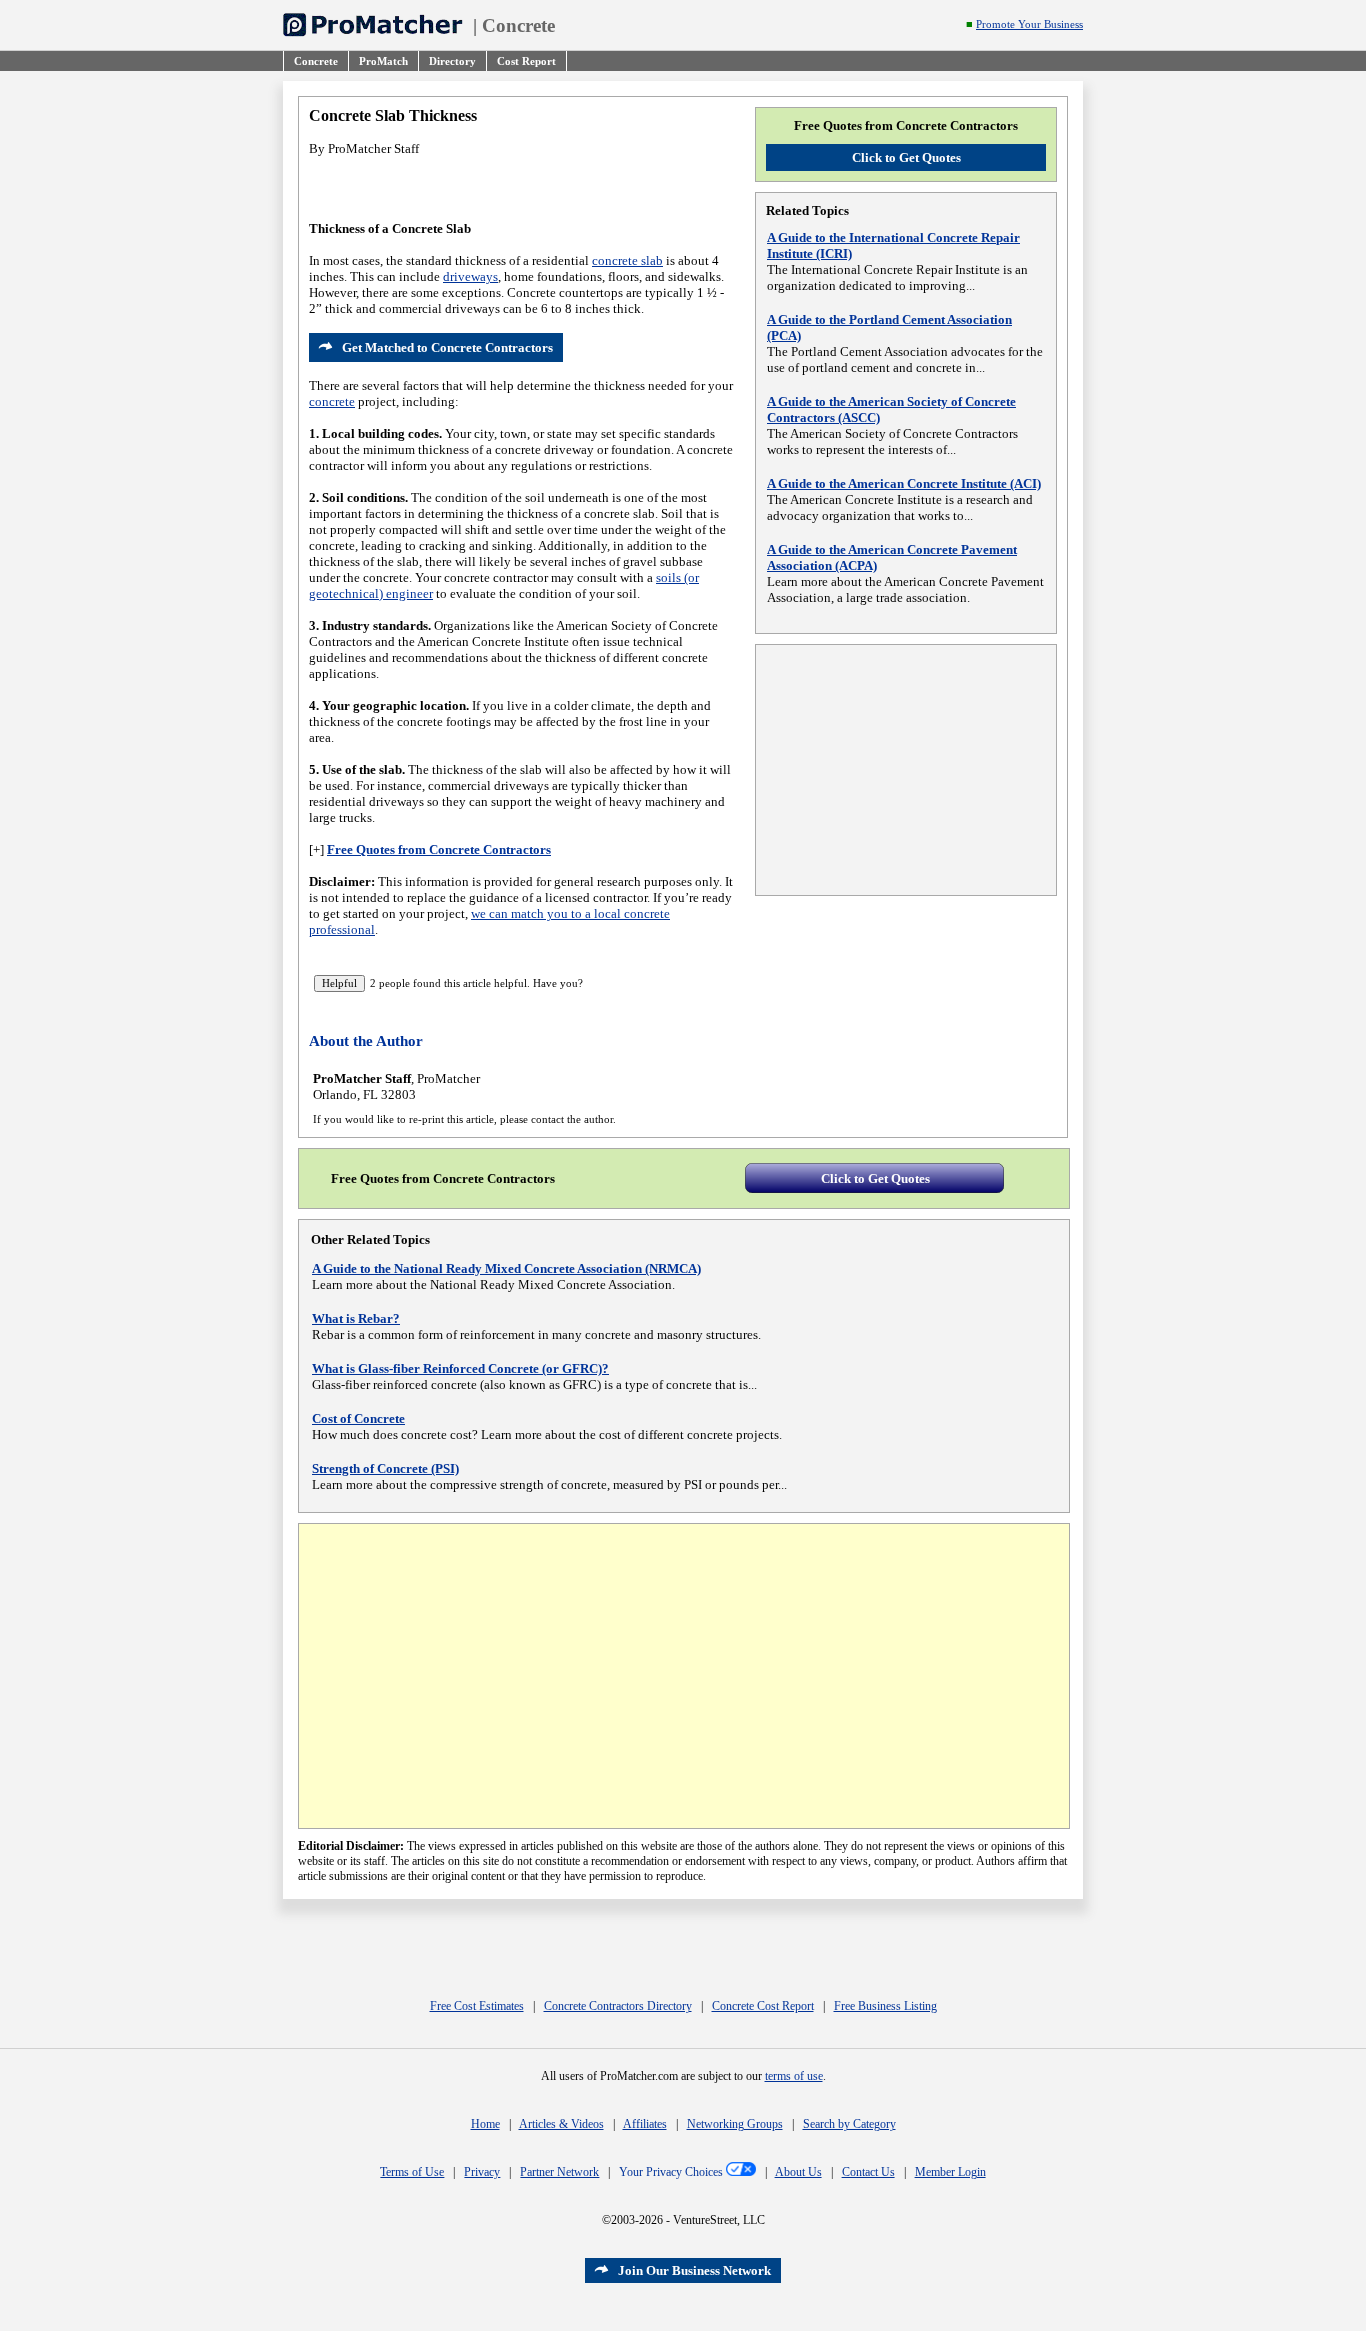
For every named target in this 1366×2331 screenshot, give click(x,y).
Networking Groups (735, 2124)
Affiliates (645, 2124)
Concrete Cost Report (763, 2006)
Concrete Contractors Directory (618, 2006)
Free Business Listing (885, 2006)
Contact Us (868, 2172)
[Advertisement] (906, 770)
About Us (798, 2172)
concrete (332, 401)
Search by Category (849, 2124)
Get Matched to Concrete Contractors (447, 347)
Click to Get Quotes (906, 157)
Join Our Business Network (694, 2270)
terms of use (794, 2076)
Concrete (518, 25)
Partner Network (559, 2172)
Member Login (950, 2172)
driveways (470, 276)
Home (485, 2124)
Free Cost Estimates (477, 2006)
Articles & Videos (561, 2124)
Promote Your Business (1029, 24)
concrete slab (627, 260)
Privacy (482, 2172)
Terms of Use (412, 2172)
